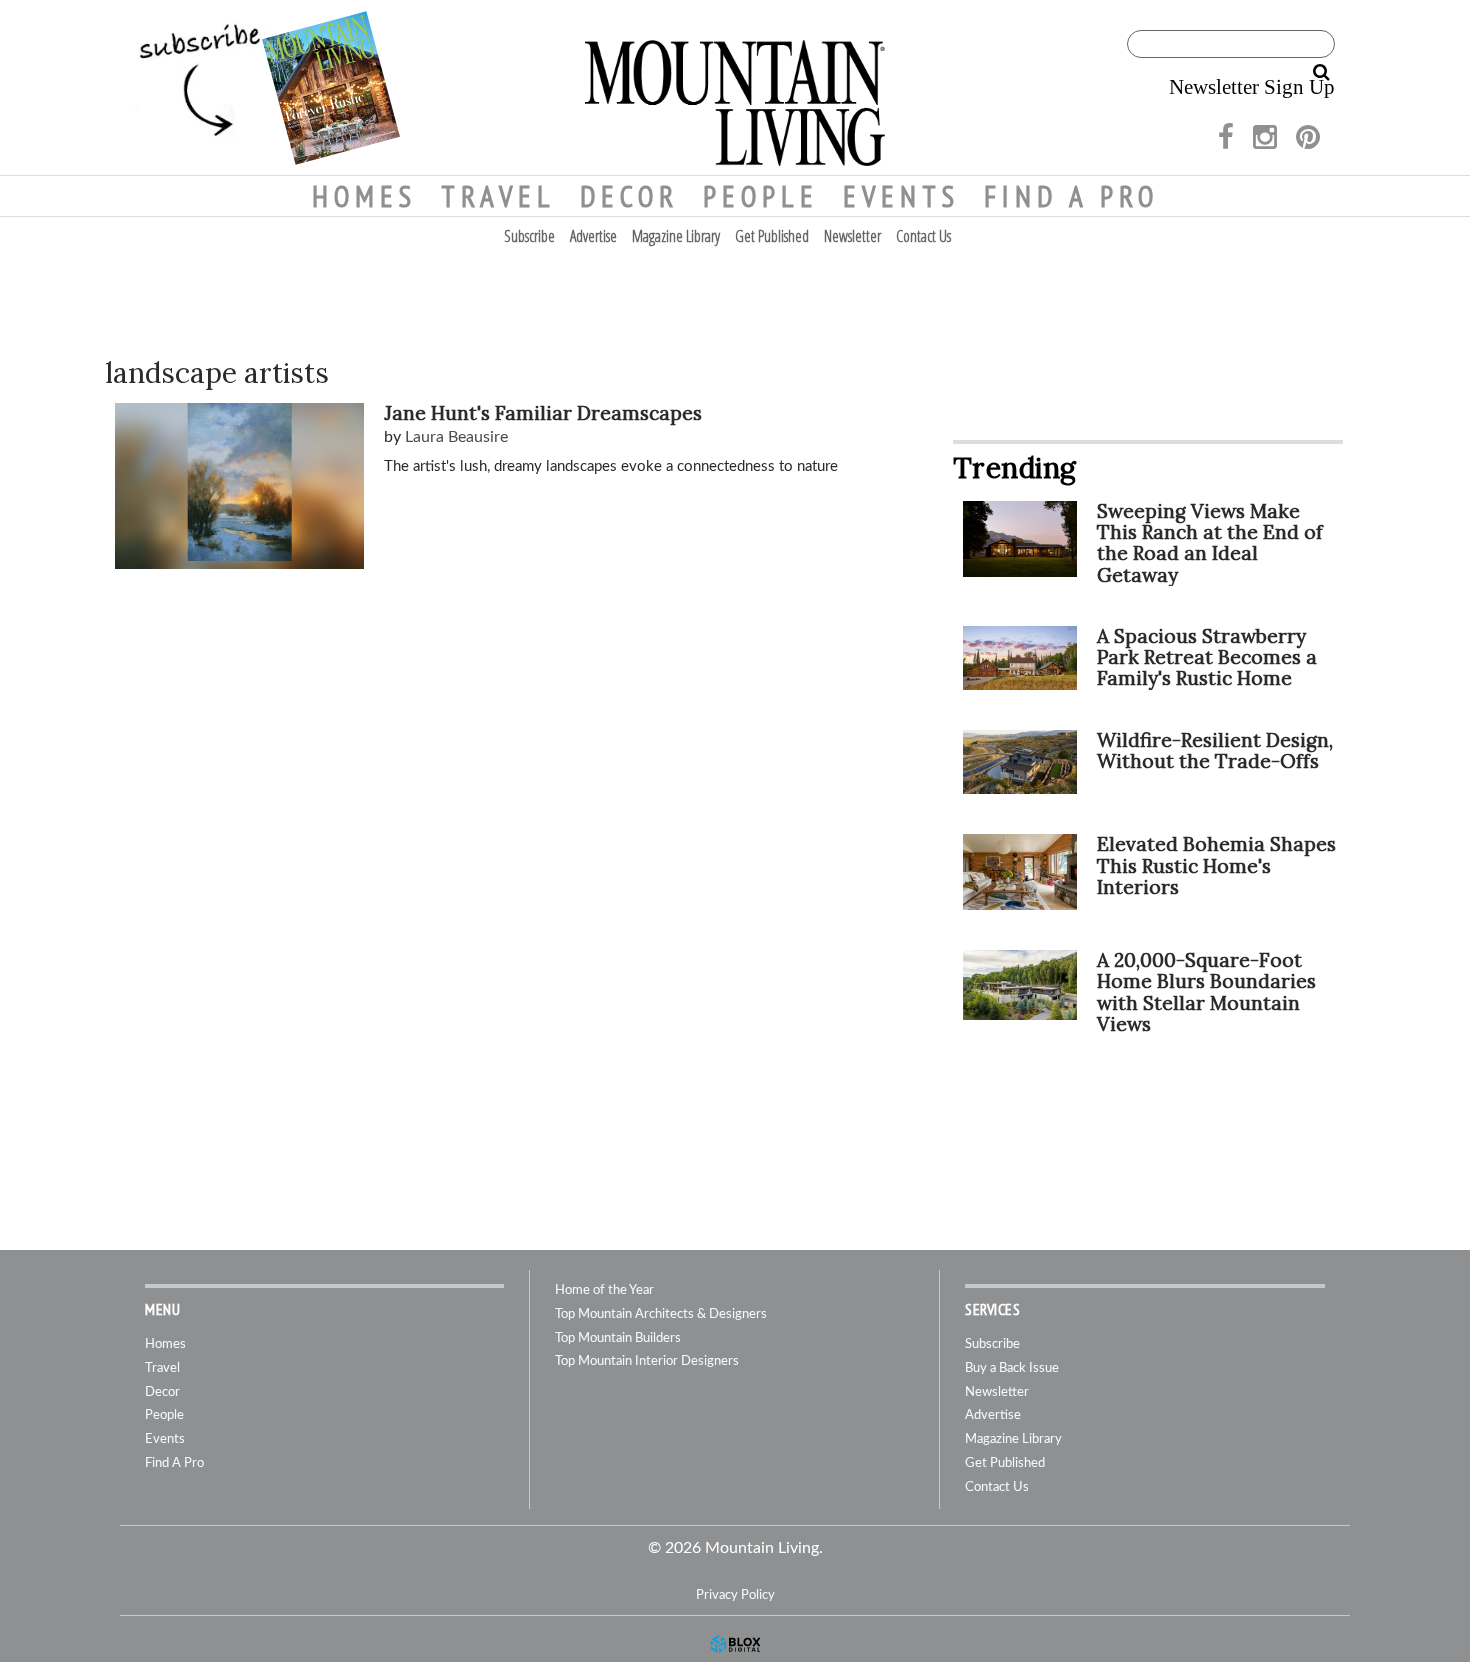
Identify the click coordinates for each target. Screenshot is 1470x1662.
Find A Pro (1071, 196)
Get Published (772, 236)
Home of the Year (604, 1290)
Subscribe (529, 236)
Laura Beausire (456, 437)
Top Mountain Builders (618, 1338)
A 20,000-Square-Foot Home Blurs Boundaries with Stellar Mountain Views (1206, 991)
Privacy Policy (735, 1595)
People (761, 196)
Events (901, 196)
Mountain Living (735, 87)
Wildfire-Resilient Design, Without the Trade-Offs (1215, 750)
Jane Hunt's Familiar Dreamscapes (543, 413)
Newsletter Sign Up (1252, 87)
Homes (364, 196)
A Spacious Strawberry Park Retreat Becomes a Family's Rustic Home (1207, 657)
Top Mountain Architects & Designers (661, 1314)
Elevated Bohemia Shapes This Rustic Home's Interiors (1216, 865)
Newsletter (852, 236)
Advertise (593, 236)
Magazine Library (676, 236)
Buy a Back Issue (1012, 1368)
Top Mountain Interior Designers (647, 1361)
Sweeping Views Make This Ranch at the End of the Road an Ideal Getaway (1210, 542)
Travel (498, 196)
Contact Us (923, 236)
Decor (629, 196)
